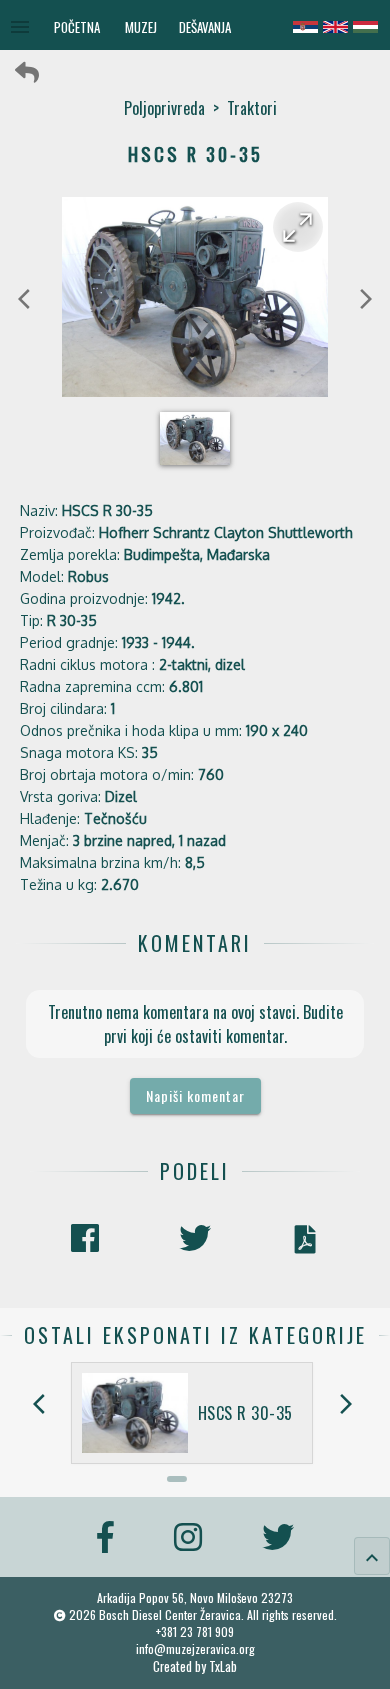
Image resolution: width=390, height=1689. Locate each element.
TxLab (223, 1666)
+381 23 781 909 (195, 1631)
